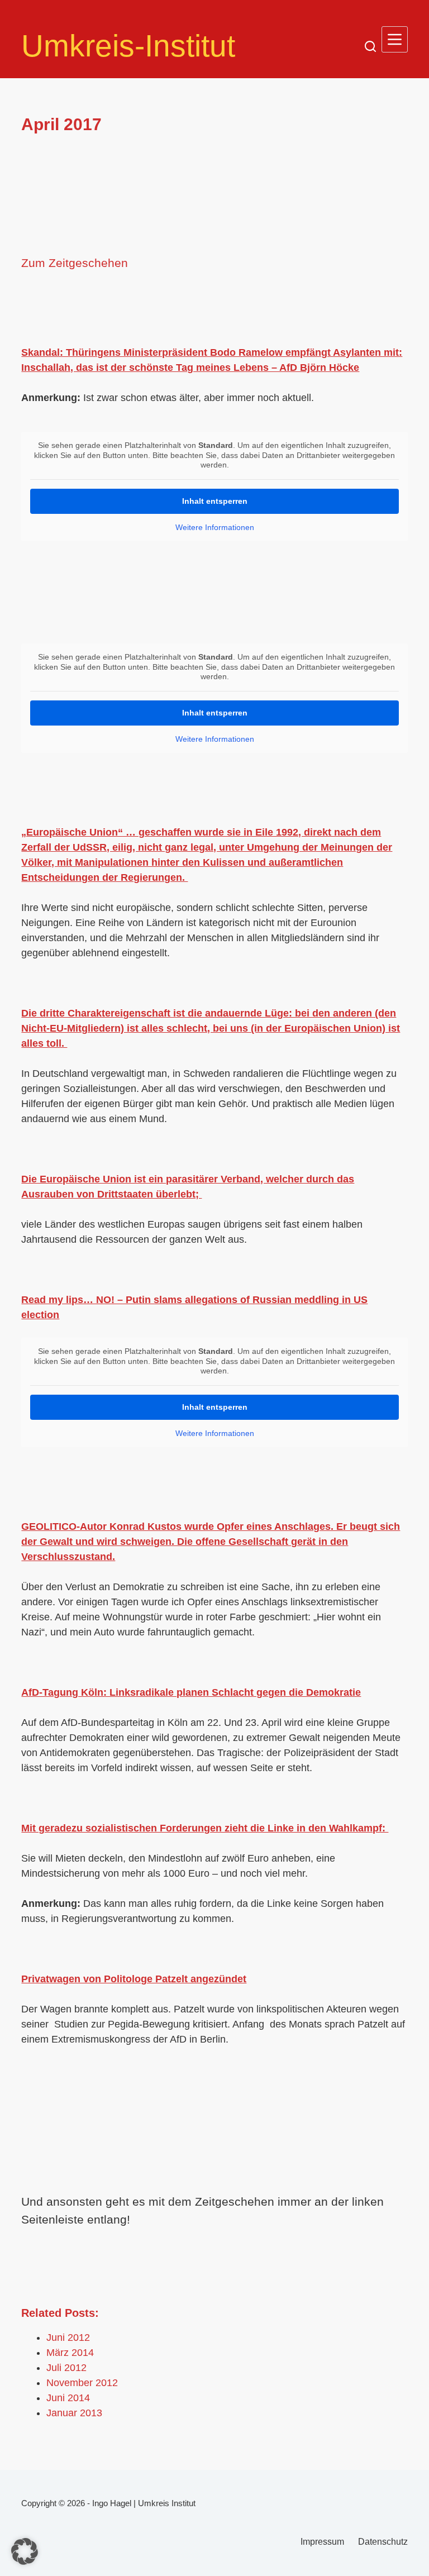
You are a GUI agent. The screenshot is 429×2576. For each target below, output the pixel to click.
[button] (25, 2551)
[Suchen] (370, 46)
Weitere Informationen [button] (215, 527)
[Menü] (395, 39)
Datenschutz (383, 2542)
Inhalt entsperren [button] (215, 501)
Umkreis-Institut (128, 46)
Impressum (322, 2542)
